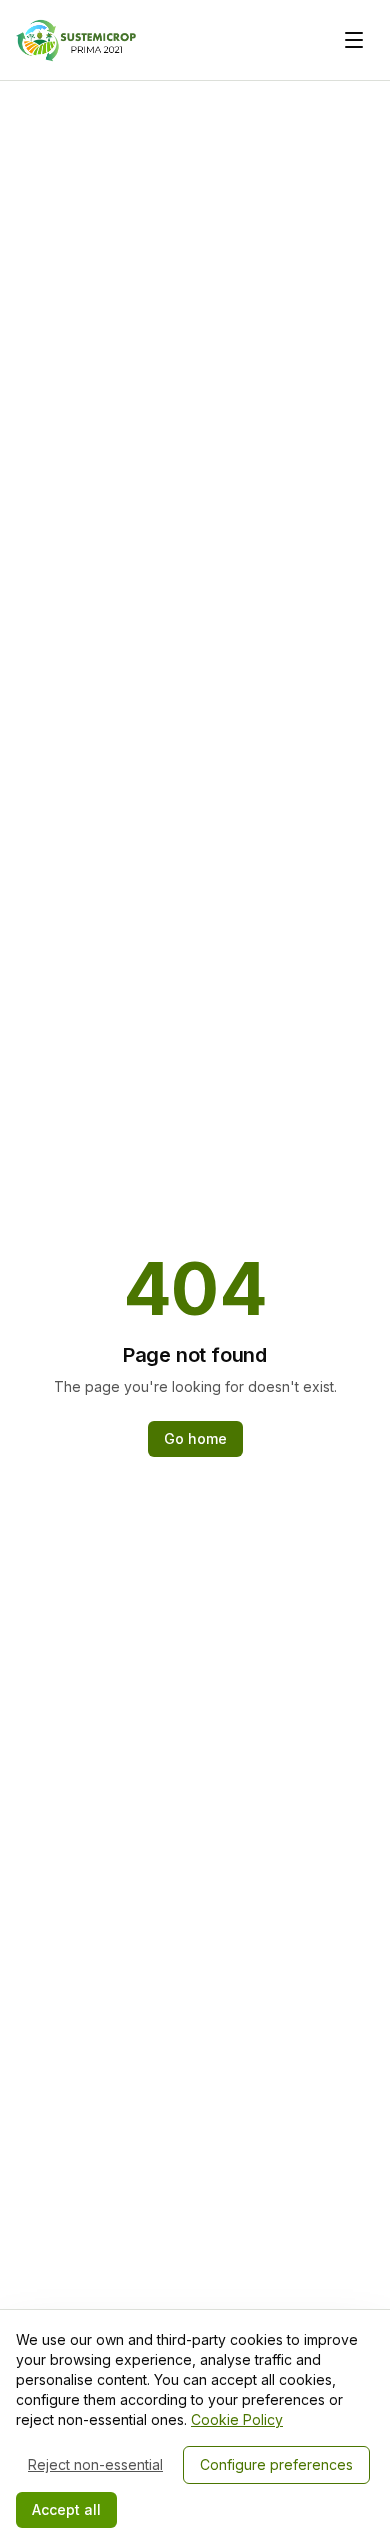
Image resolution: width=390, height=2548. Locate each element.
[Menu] (354, 40)
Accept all (66, 2509)
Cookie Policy (237, 2419)
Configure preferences (276, 2464)
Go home (195, 1438)
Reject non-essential (95, 2464)
